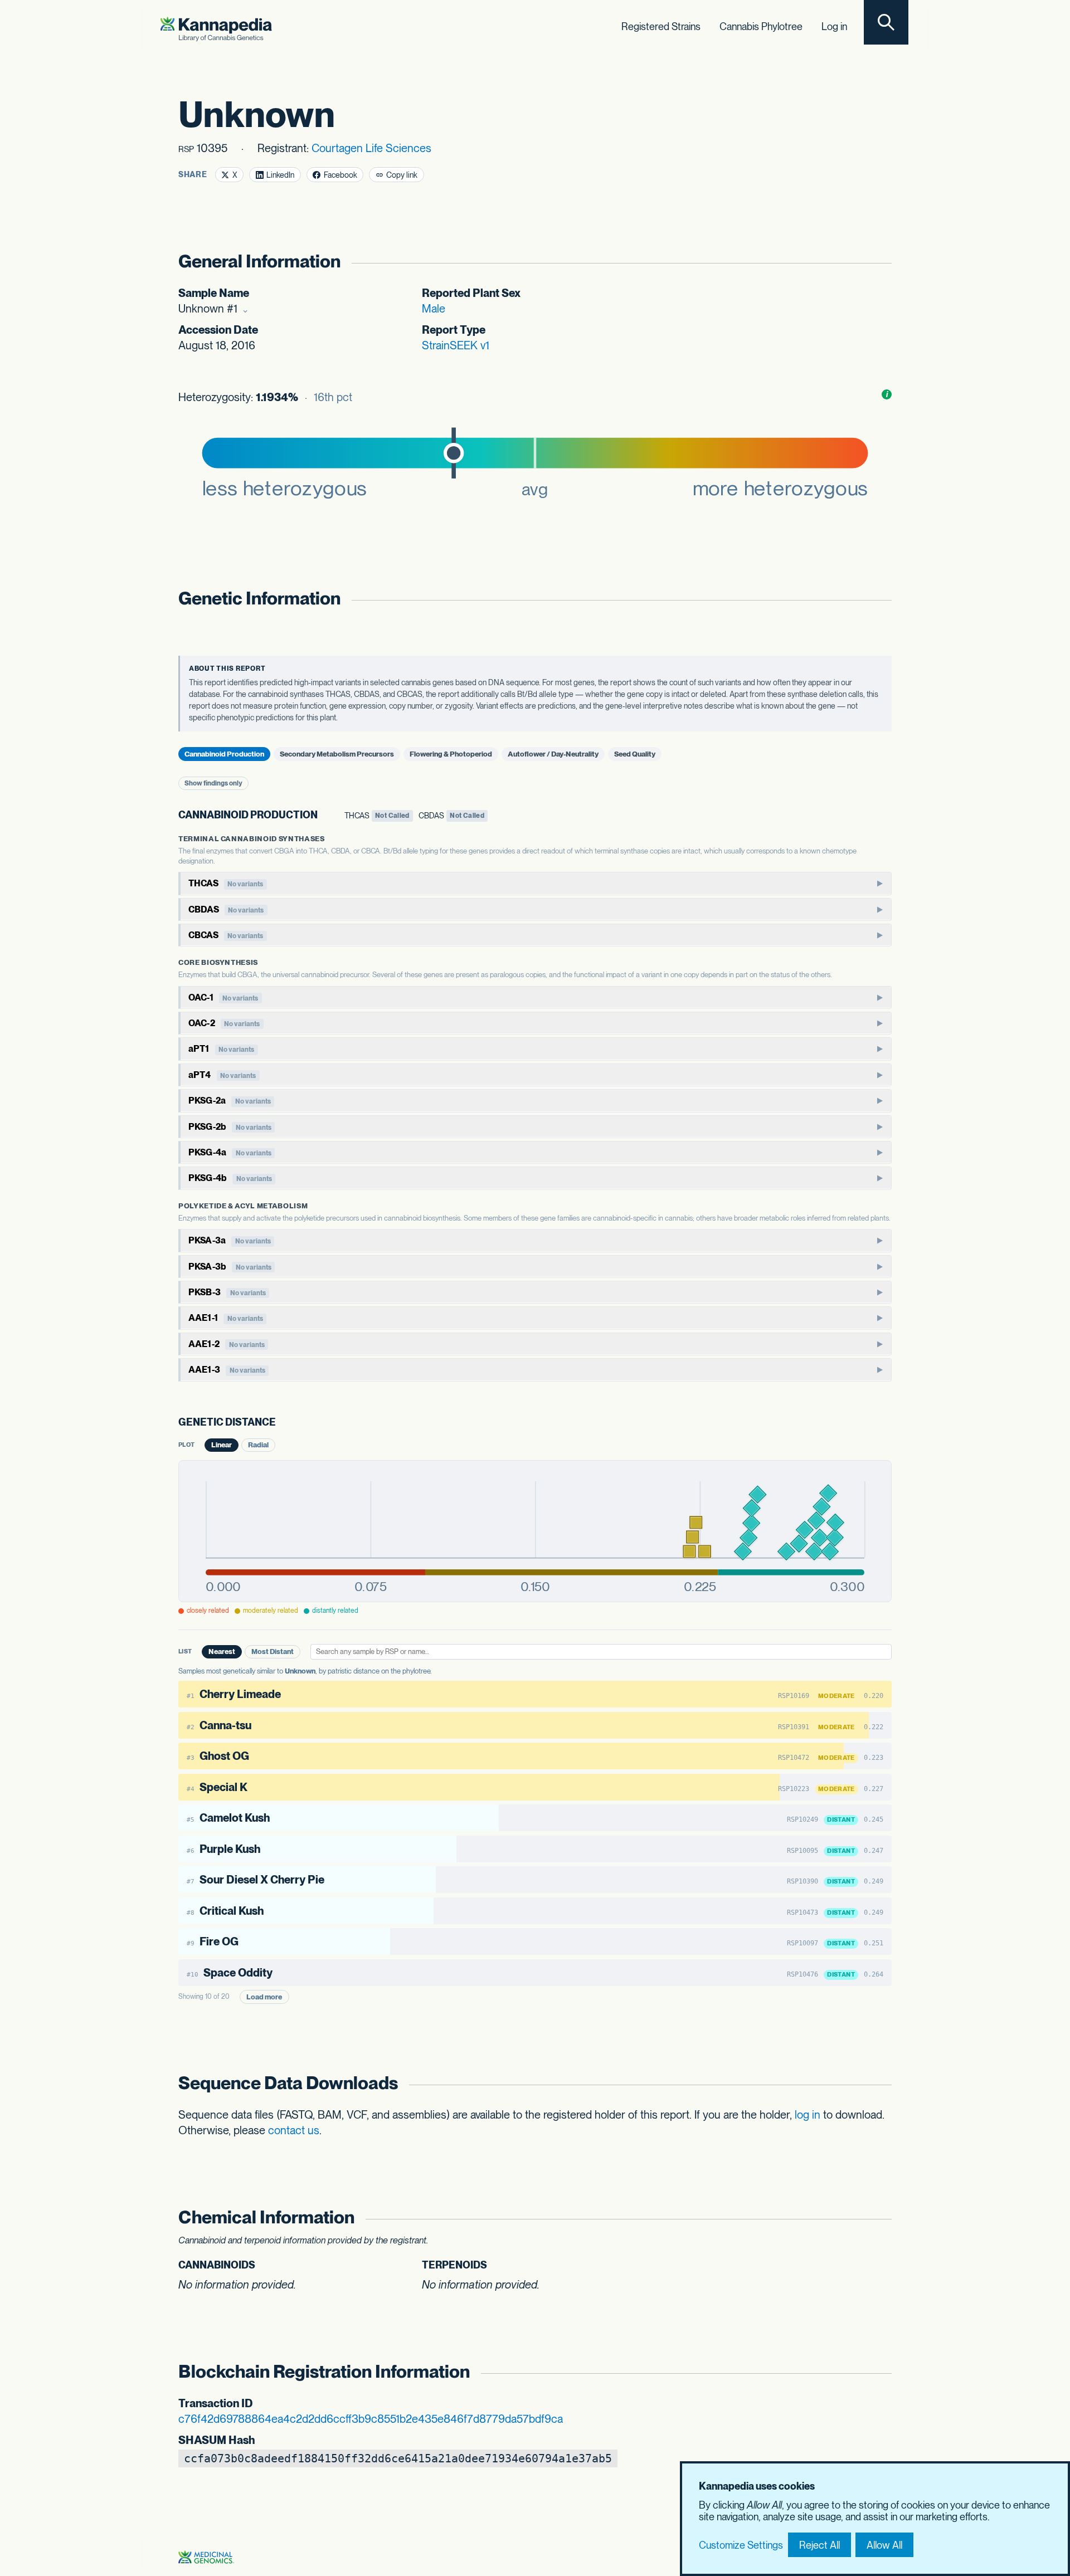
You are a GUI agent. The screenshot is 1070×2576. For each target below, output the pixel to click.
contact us (294, 2130)
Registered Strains (661, 26)
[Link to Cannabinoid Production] (326, 815)
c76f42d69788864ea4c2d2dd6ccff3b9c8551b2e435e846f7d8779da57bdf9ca (371, 2419)
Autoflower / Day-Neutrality (553, 754)
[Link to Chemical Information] (879, 2218)
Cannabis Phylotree (761, 26)
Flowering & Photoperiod (451, 754)
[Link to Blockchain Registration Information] (879, 2372)
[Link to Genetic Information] (879, 599)
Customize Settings (741, 2545)
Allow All (884, 2545)
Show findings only (213, 783)
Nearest (222, 1652)
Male (434, 309)
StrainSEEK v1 (456, 345)
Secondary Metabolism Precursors (337, 754)
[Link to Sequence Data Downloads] (879, 2083)
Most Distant (273, 1652)
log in (808, 2115)
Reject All (819, 2545)
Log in (834, 26)
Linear (222, 1445)
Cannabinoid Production (224, 754)
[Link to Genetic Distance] (284, 1423)
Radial (258, 1445)
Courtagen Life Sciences (371, 148)
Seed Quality (635, 754)
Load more (264, 1997)
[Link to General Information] (879, 262)
